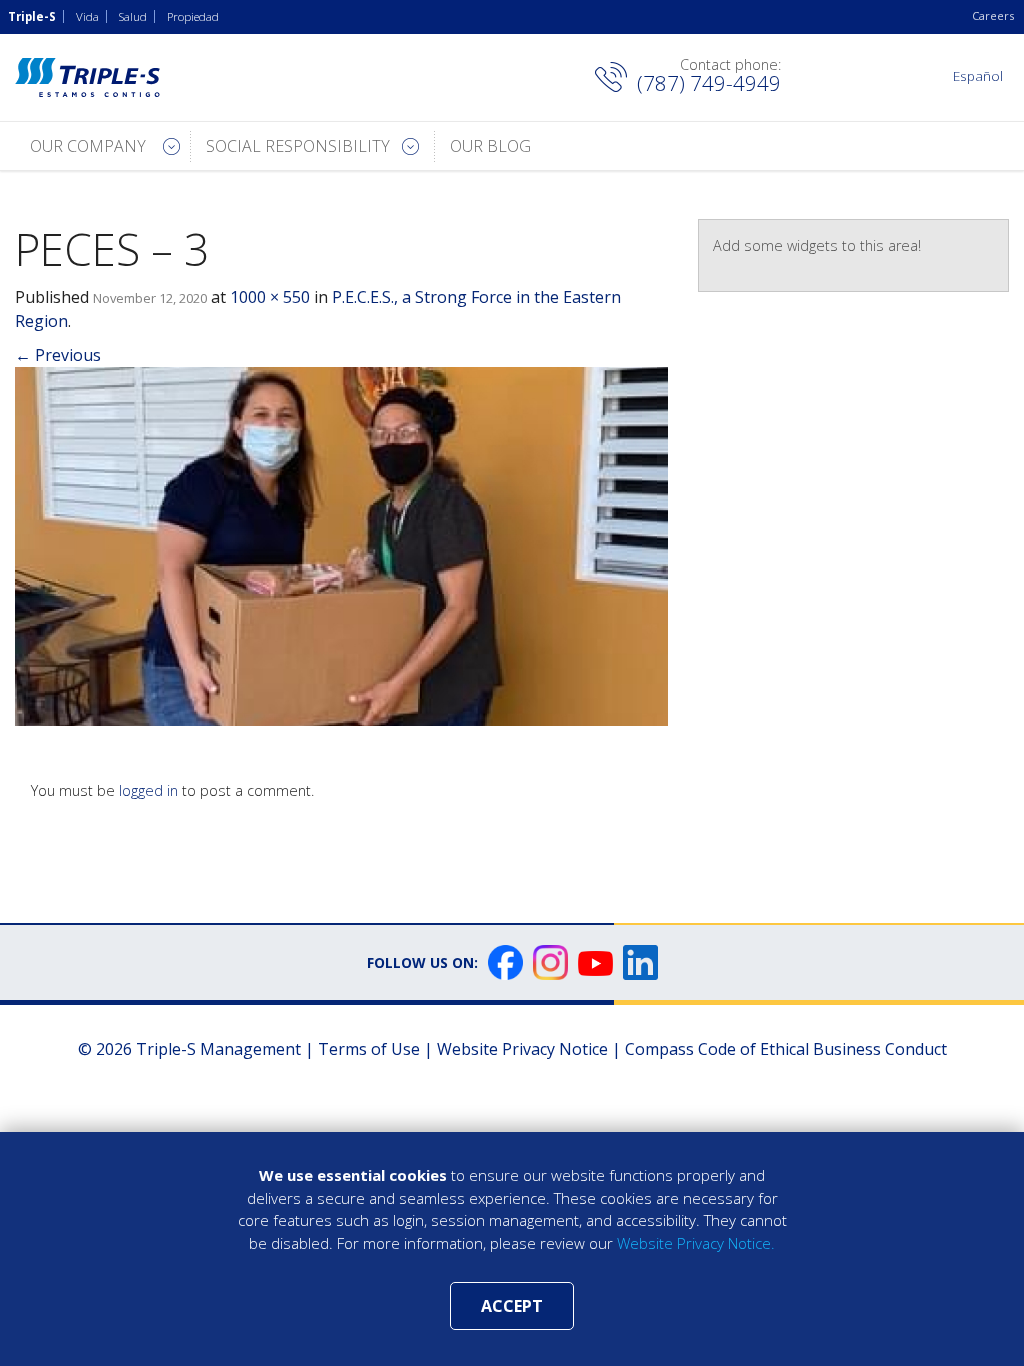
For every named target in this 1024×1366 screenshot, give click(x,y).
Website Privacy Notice (522, 1049)
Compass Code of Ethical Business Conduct (786, 1049)
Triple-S (32, 16)
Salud (133, 16)
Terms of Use (369, 1049)
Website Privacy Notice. (696, 1243)
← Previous (58, 355)
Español (978, 75)
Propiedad (193, 16)
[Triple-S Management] (87, 77)
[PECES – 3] (341, 545)
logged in (148, 790)
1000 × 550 (270, 297)
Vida (87, 16)
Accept (512, 1306)
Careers (993, 15)
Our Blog (490, 146)
